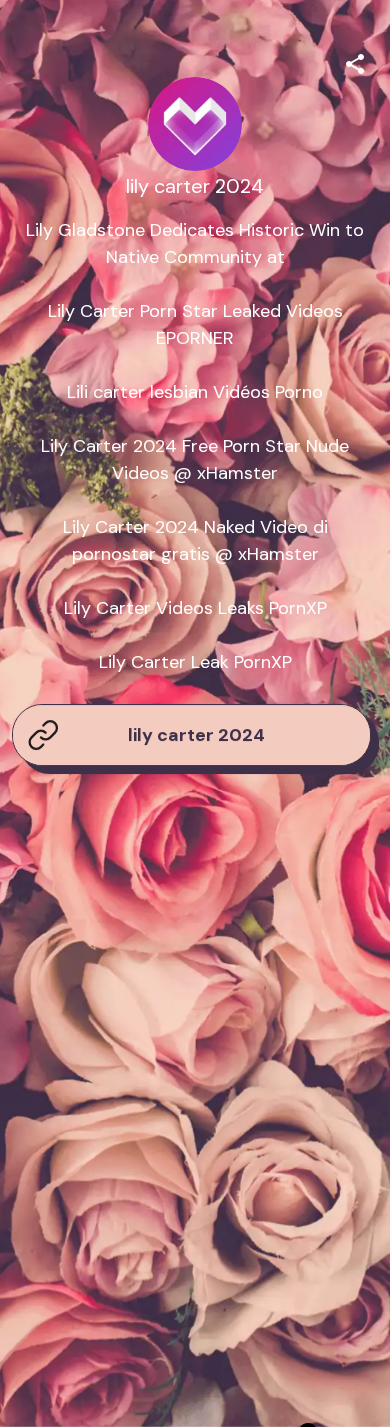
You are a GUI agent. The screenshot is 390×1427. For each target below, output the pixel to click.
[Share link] (355, 61)
